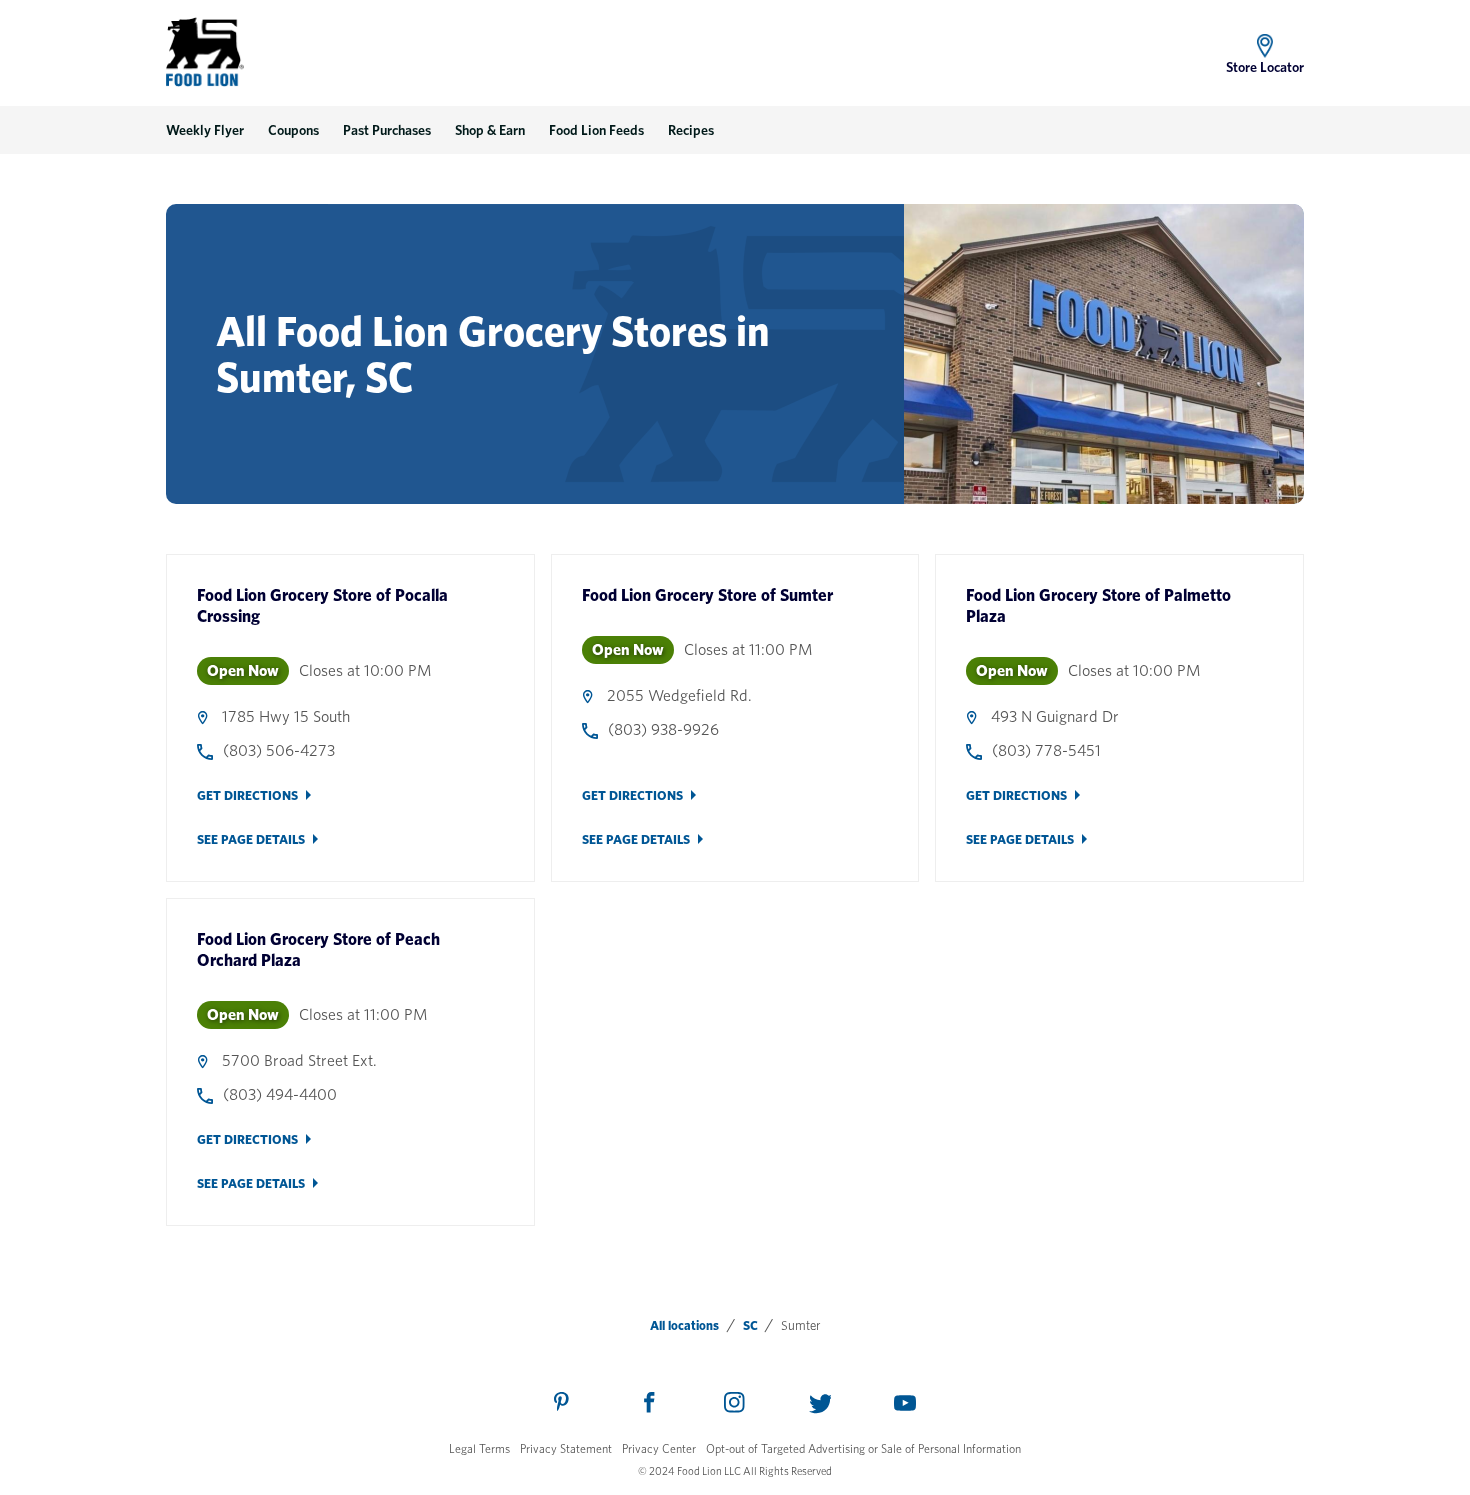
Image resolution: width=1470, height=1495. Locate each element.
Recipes (691, 130)
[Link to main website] (205, 52)
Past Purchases (387, 130)
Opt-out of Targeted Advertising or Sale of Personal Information (863, 1448)
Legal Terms (479, 1448)
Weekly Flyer (205, 130)
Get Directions (247, 795)
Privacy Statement (566, 1448)
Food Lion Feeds (596, 130)
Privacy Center (659, 1448)
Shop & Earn (490, 130)
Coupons (293, 130)
